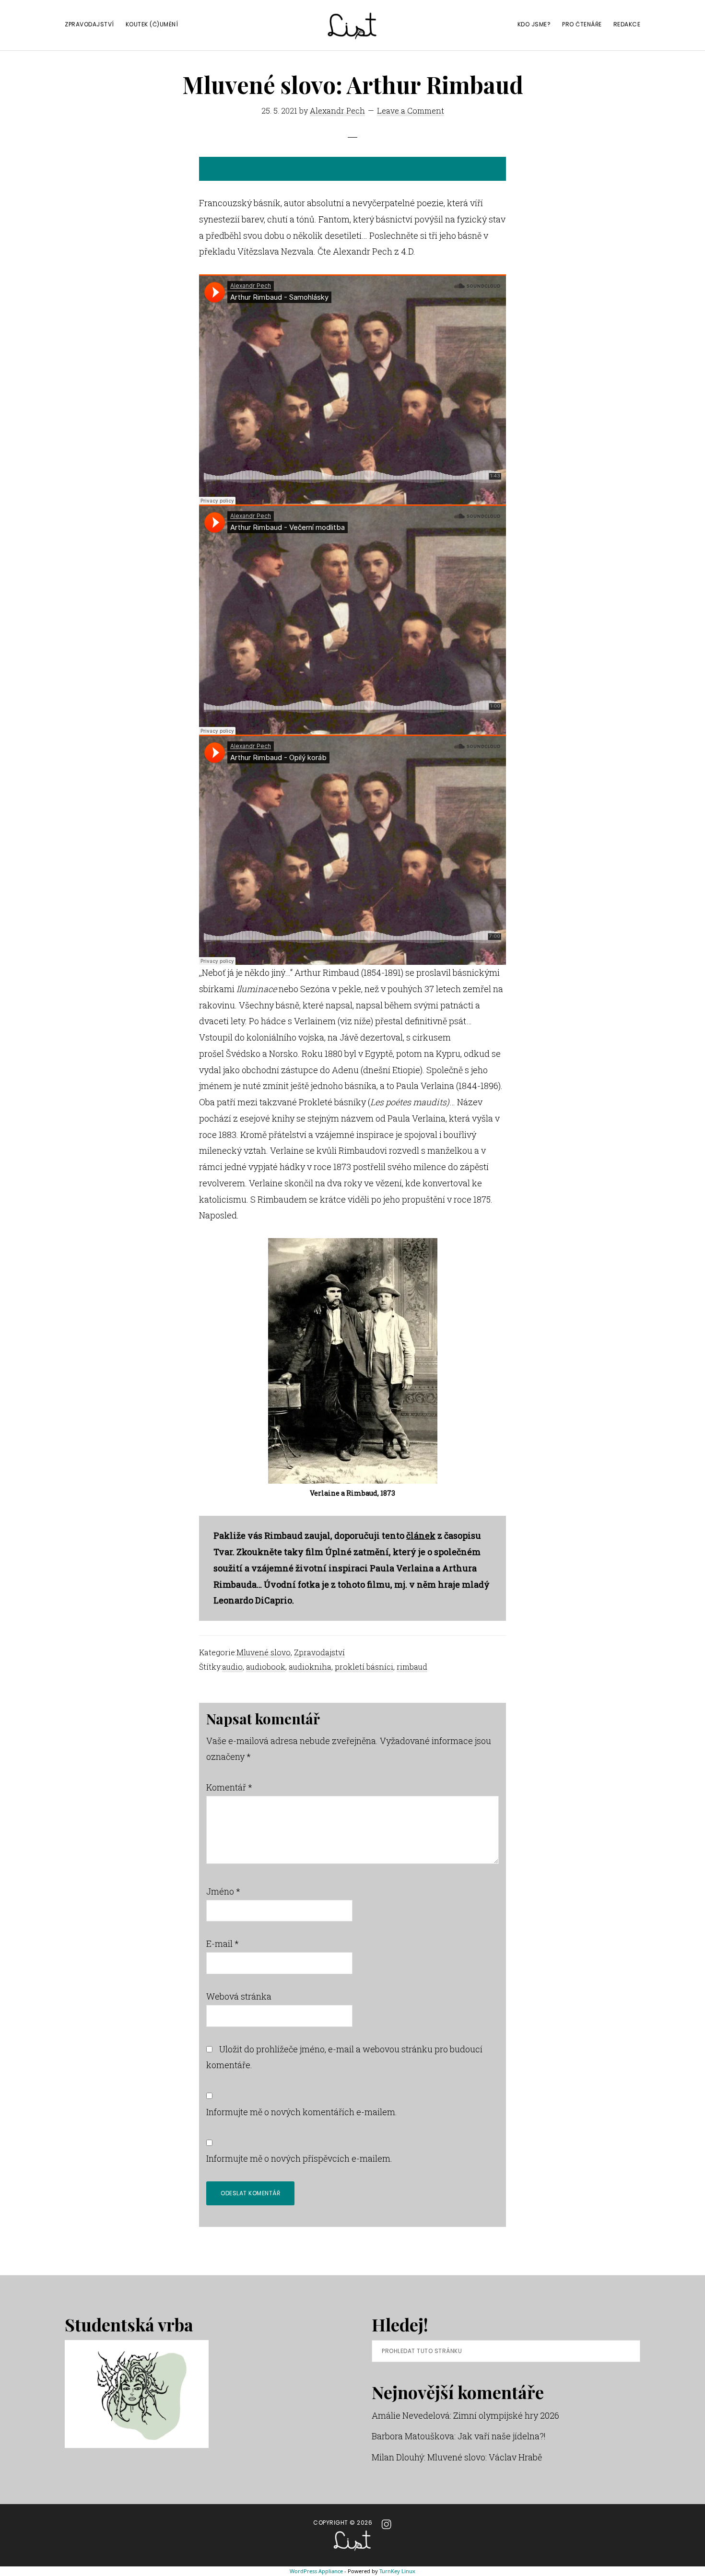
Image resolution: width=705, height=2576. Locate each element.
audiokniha (310, 1667)
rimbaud (412, 1667)
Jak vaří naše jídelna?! (502, 2436)
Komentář (229, 1787)
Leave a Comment (411, 111)
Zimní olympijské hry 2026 (506, 2415)
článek (421, 1535)
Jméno (223, 1891)
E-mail (223, 1944)
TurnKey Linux (397, 2571)
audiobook (266, 1667)
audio (232, 1667)
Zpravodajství (319, 1652)
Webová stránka (239, 1996)
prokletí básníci (364, 1667)
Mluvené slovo (264, 1652)
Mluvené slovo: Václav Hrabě (485, 2457)
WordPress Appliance (316, 2571)
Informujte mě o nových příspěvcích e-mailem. (299, 2158)
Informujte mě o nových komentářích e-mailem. (302, 2112)
